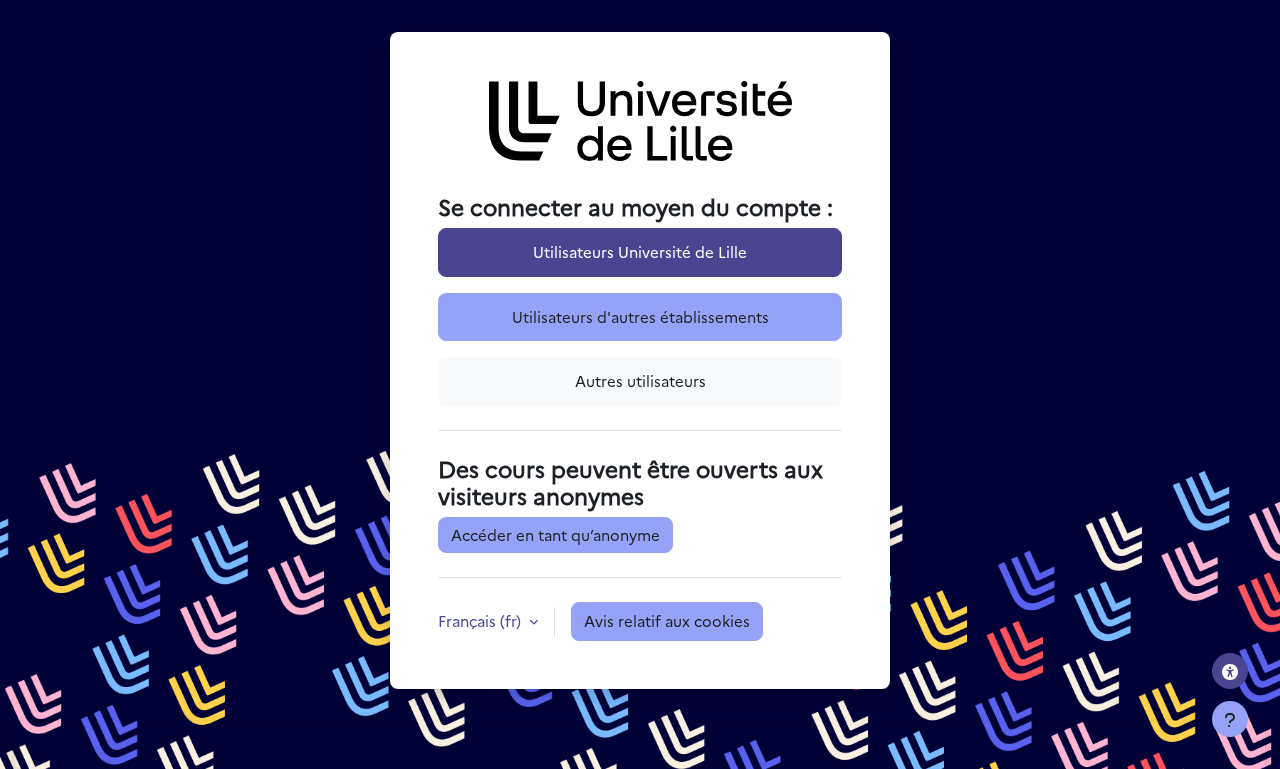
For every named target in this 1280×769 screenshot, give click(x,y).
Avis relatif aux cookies (667, 620)
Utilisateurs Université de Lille (640, 251)
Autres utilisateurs (640, 380)
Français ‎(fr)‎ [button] (481, 620)
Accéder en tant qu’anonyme (555, 534)
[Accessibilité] (1230, 671)
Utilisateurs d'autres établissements (640, 316)
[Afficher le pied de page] (1230, 719)
